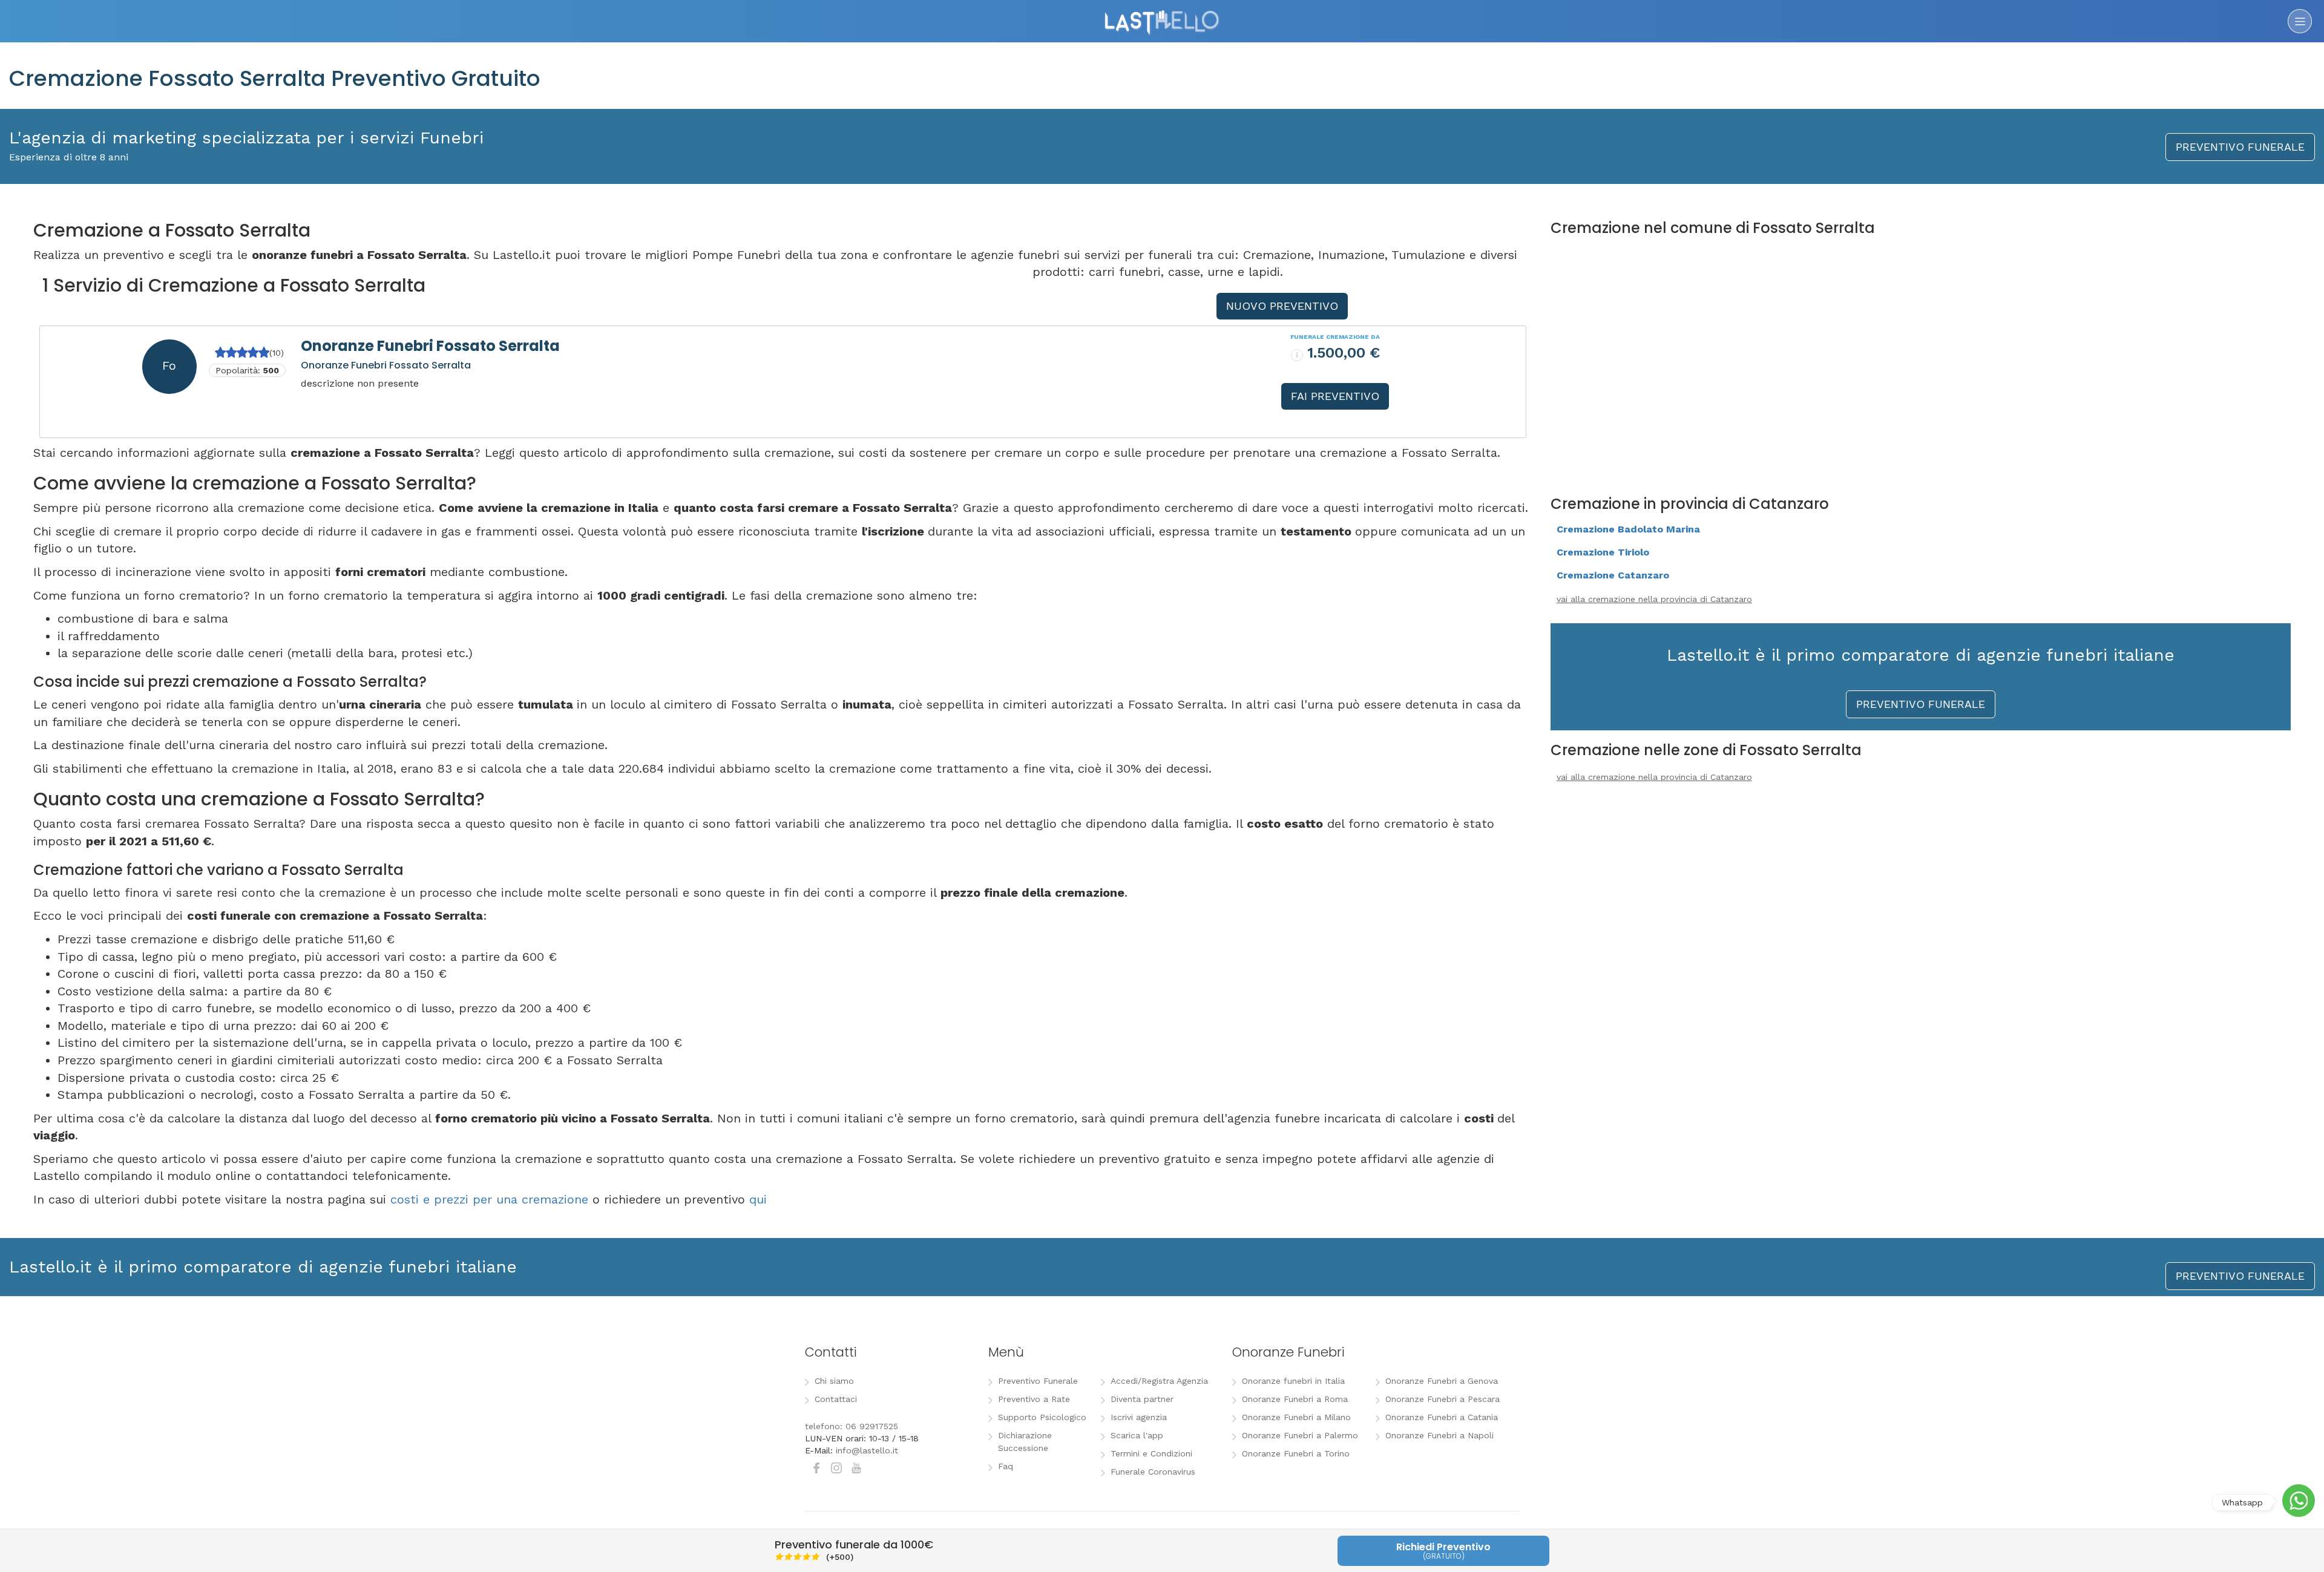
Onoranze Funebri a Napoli (1439, 1435)
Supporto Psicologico (1042, 1417)
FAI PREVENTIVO (1335, 396)
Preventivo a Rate (1034, 1399)
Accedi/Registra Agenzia (1159, 1381)
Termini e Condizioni (1151, 1453)
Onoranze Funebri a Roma (1295, 1399)
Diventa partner (1142, 1399)
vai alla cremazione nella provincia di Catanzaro (1654, 599)
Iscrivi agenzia (1139, 1417)
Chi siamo (834, 1381)
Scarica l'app (1137, 1435)
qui (758, 1199)
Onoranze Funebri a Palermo (1300, 1435)
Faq (1006, 1466)
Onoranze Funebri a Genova (1442, 1381)
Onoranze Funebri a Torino (1296, 1453)
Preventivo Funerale (1038, 1381)
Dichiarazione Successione (1025, 1442)
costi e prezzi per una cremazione (489, 1199)
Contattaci (836, 1399)
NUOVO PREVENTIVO (1282, 306)
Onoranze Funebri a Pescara (1443, 1399)
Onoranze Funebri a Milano (1296, 1417)
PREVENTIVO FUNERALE (2240, 147)
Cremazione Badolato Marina (1628, 529)
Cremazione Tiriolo (1603, 552)
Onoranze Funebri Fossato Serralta (430, 346)
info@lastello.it (867, 1450)
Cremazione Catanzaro (1613, 575)
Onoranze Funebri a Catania (1442, 1417)
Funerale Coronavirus (1153, 1472)
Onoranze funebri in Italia (1293, 1381)
